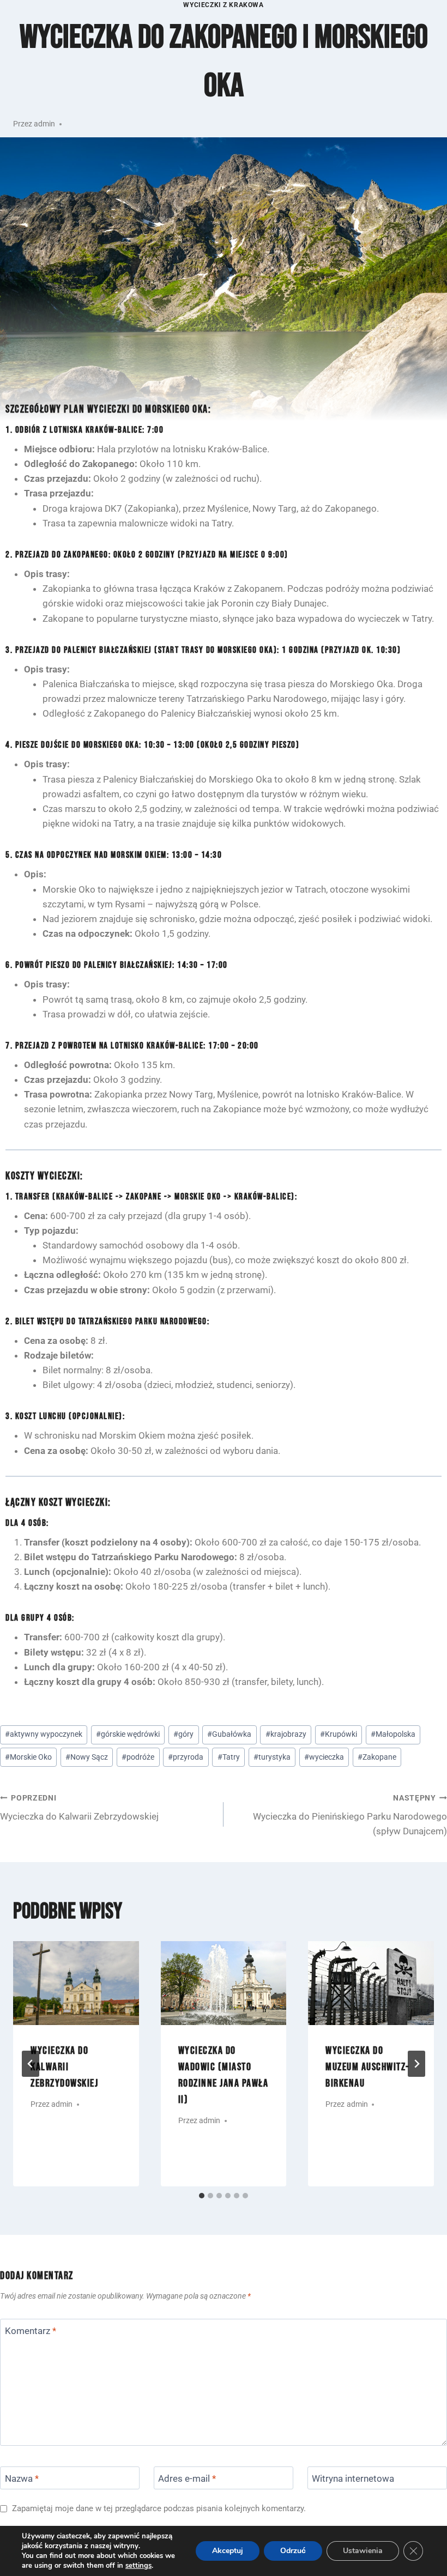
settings (138, 2566)
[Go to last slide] (31, 2064)
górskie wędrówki (128, 1734)
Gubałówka (229, 1734)
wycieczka (324, 1757)
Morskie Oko (28, 1757)
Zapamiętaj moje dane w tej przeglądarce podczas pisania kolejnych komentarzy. (159, 2508)
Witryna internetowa (353, 2478)
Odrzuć (293, 2551)
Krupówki (339, 1734)
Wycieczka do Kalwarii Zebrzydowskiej (79, 1808)
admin (44, 124)
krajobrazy (286, 1734)
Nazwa (22, 2478)
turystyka (272, 1757)
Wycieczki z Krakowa (223, 5)
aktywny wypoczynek (44, 1734)
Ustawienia (363, 2551)
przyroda (186, 1757)
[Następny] (416, 2064)
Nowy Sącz (87, 1757)
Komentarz (31, 2331)
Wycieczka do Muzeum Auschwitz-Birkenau (367, 2067)
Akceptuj (228, 2551)
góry (183, 1734)
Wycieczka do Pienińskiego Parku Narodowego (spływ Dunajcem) (350, 1815)
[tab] (202, 2196)
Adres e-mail (187, 2478)
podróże (138, 1757)
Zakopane (377, 1757)
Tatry (229, 1757)
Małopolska (393, 1734)
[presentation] (76, 1983)
